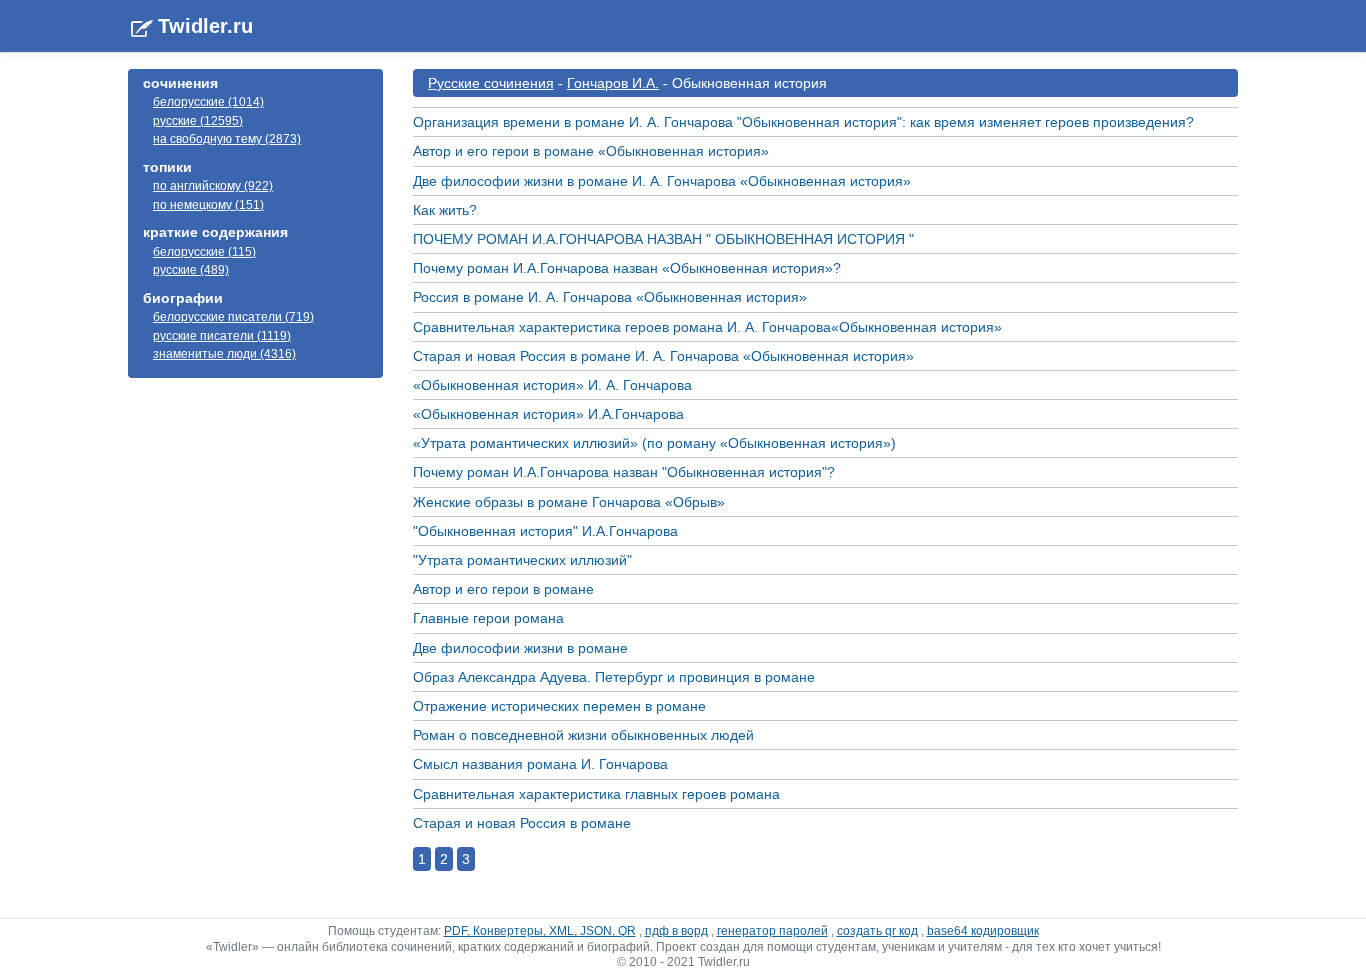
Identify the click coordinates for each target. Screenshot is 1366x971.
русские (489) (191, 270)
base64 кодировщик (983, 931)
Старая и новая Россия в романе (522, 823)
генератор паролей (772, 931)
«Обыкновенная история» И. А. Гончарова (552, 385)
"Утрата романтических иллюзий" (522, 560)
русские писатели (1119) (222, 336)
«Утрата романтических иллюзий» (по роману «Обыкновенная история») (654, 443)
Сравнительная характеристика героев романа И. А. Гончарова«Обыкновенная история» (707, 327)
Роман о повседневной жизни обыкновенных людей (583, 735)
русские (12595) (198, 121)
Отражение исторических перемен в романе (559, 706)
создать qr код (877, 931)
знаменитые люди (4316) (224, 354)
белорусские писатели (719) (233, 317)
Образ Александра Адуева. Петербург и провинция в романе (614, 677)
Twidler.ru (205, 26)
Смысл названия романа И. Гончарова (540, 764)
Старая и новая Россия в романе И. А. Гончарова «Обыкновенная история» (663, 356)
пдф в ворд (676, 931)
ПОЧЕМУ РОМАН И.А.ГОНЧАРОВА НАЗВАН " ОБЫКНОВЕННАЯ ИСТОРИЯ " (663, 239)
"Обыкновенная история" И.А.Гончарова (545, 531)
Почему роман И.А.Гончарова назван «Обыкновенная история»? (627, 268)
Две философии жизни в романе (520, 648)
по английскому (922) (213, 186)
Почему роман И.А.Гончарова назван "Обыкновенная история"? (624, 472)
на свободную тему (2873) (227, 139)
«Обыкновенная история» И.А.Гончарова (548, 414)
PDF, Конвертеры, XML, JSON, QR (540, 931)
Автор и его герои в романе (503, 589)
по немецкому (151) (208, 205)
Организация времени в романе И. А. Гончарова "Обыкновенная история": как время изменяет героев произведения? (803, 122)
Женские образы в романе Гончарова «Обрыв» (569, 502)
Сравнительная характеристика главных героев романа (596, 794)
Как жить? (445, 210)
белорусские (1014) (208, 102)
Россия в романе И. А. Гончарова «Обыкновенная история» (610, 297)
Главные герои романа (488, 618)
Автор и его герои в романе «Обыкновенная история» (591, 151)
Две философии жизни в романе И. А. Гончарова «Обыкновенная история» (662, 181)
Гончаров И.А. (613, 83)
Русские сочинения (491, 83)
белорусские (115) (204, 252)
